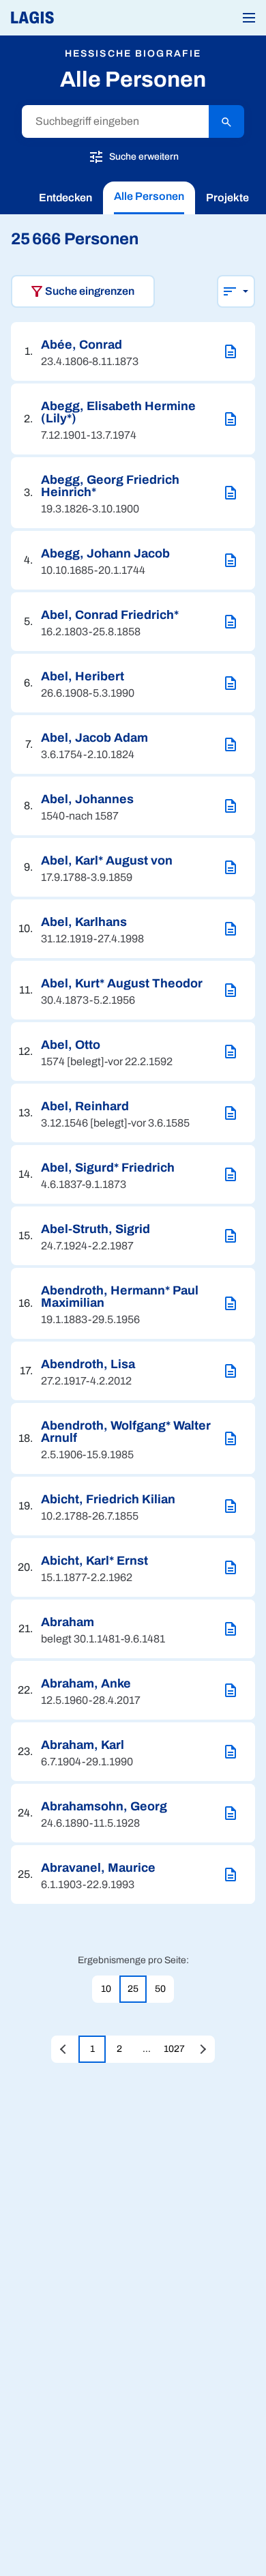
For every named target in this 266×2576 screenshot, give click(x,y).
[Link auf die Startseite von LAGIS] (78, 18)
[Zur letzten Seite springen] (201, 2049)
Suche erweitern (143, 156)
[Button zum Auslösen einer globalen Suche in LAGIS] (226, 121)
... (147, 2049)
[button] (249, 18)
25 (133, 1989)
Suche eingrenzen (90, 291)
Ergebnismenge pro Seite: (133, 1960)
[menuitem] (65, 198)
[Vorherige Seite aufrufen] (65, 2049)
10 (106, 1989)
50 (160, 1989)
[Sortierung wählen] (236, 291)
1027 (174, 2049)
